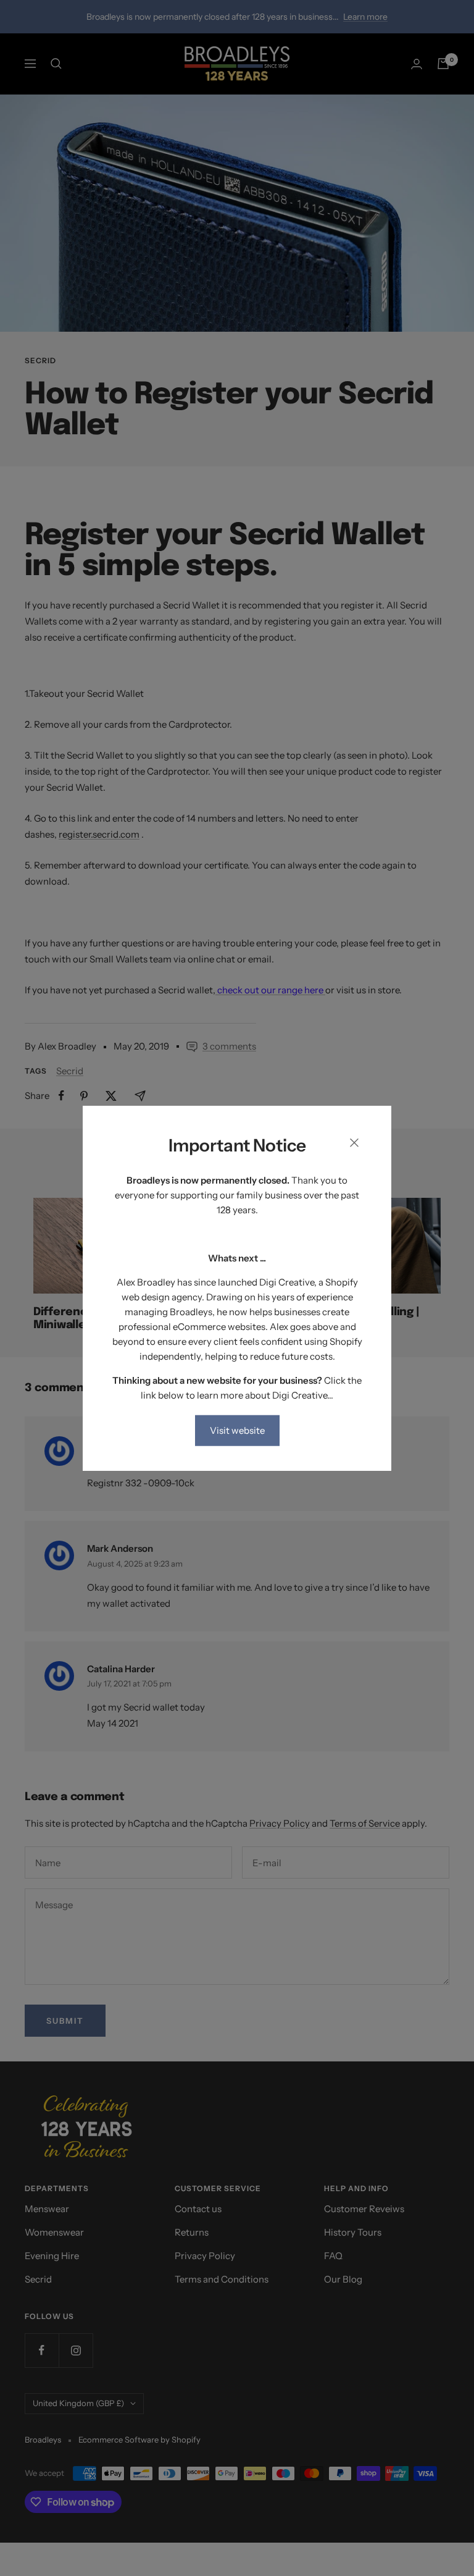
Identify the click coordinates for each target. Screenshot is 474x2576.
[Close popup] (354, 1145)
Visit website (237, 1430)
